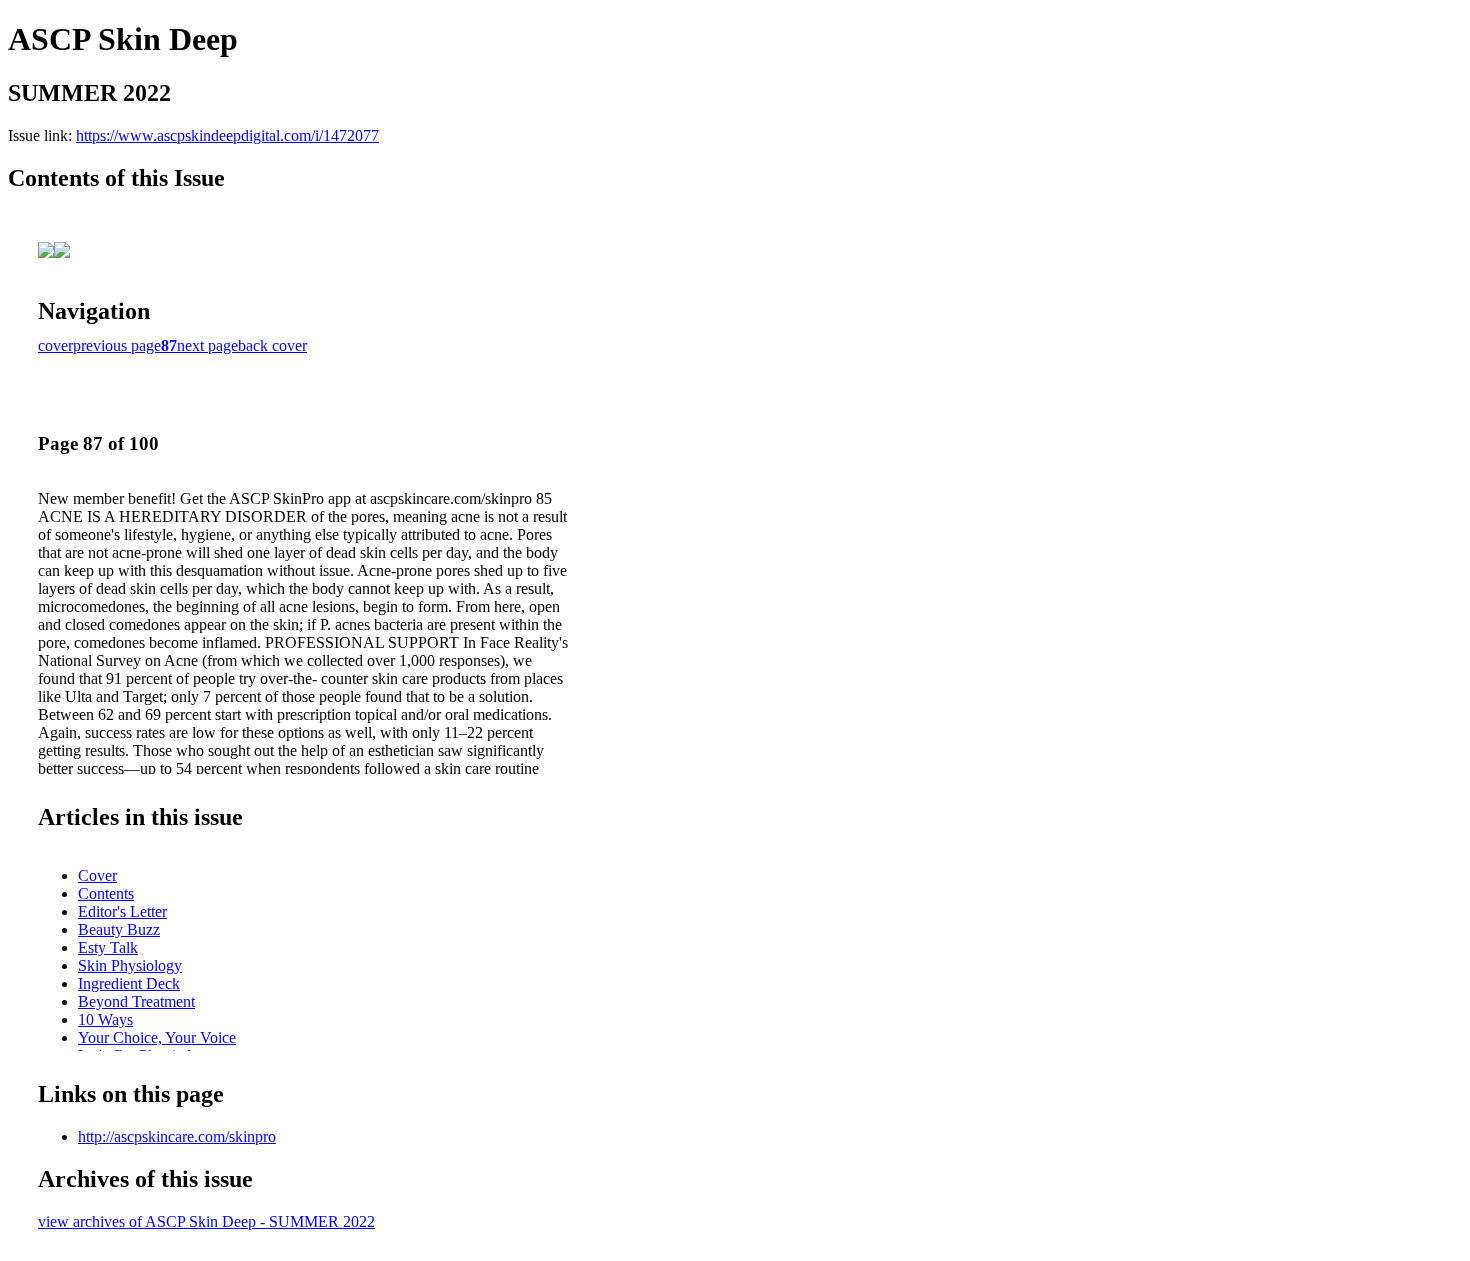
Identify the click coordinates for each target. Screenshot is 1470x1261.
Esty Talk (108, 947)
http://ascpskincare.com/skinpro (177, 1136)
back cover (272, 345)
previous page (117, 345)
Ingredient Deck (129, 983)
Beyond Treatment (136, 1001)
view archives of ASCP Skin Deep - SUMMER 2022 (206, 1221)
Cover (97, 875)
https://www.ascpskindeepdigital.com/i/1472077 (227, 135)
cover (55, 345)
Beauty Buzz (119, 929)
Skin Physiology (130, 965)
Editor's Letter (122, 911)
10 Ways (105, 1019)
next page (207, 345)
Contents (106, 893)
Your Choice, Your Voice (157, 1037)
